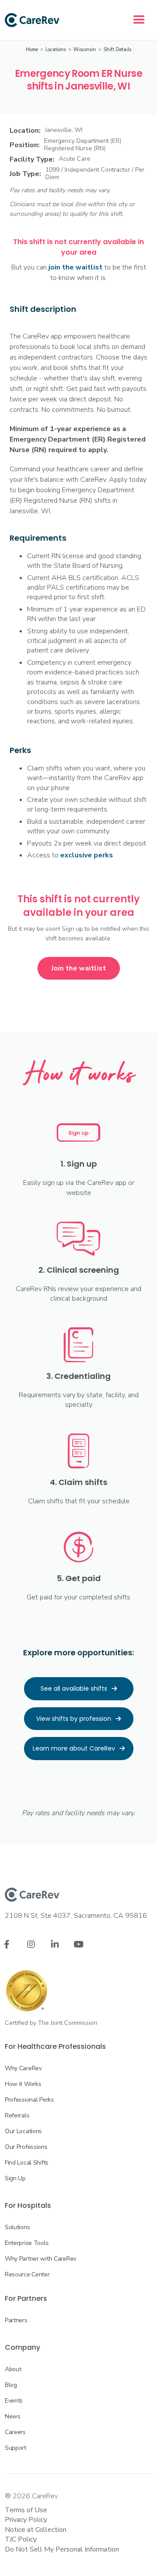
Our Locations (23, 2131)
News (13, 2416)
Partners (16, 2320)
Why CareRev (23, 2068)
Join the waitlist (79, 968)
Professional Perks (29, 2100)
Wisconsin (85, 50)
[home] (32, 20)
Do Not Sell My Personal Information (62, 2549)
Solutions (17, 2227)
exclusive (87, 855)
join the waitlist (75, 267)
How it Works (23, 2084)
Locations (56, 50)
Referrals (17, 2115)
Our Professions (26, 2147)
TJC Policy (21, 2539)
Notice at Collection (36, 2530)
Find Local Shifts (27, 2163)
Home (32, 50)
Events (14, 2401)
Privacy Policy (26, 2520)
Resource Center (27, 2274)
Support (15, 2448)
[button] (139, 20)
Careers (15, 2432)
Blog (11, 2385)
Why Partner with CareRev (41, 2259)
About (13, 2369)
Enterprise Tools (27, 2243)
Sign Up (15, 2178)
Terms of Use (26, 2510)
